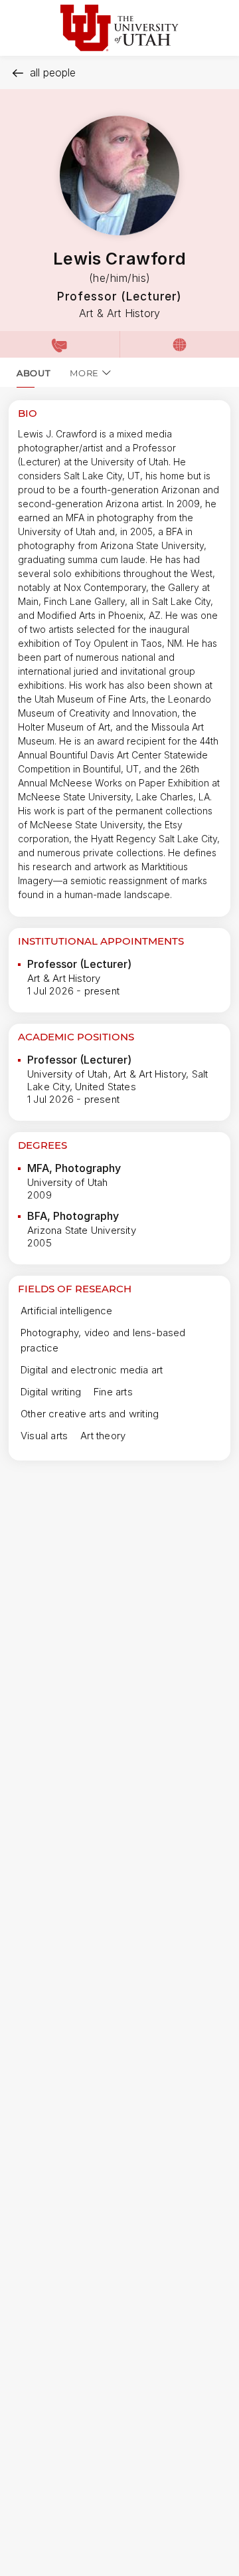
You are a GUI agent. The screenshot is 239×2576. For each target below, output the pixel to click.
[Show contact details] (60, 344)
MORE (84, 373)
